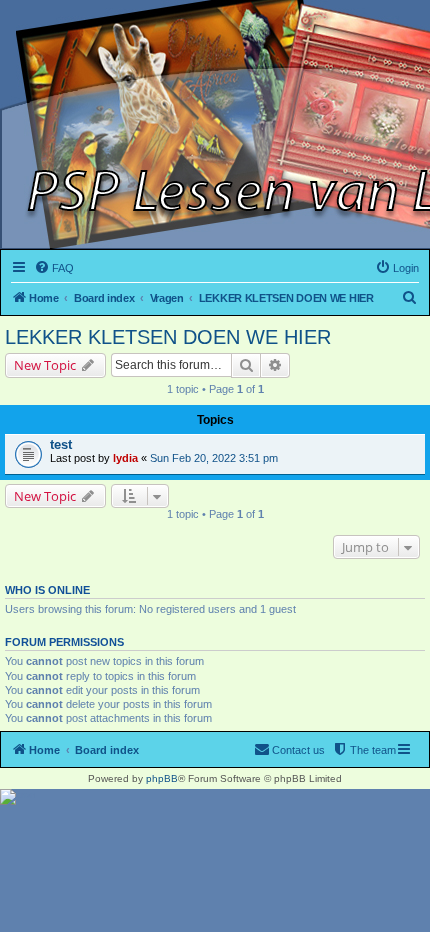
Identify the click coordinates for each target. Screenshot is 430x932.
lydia (125, 458)
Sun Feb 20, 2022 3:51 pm (214, 458)
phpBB (162, 778)
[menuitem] (54, 268)
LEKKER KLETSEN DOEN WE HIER (168, 337)
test (61, 444)
